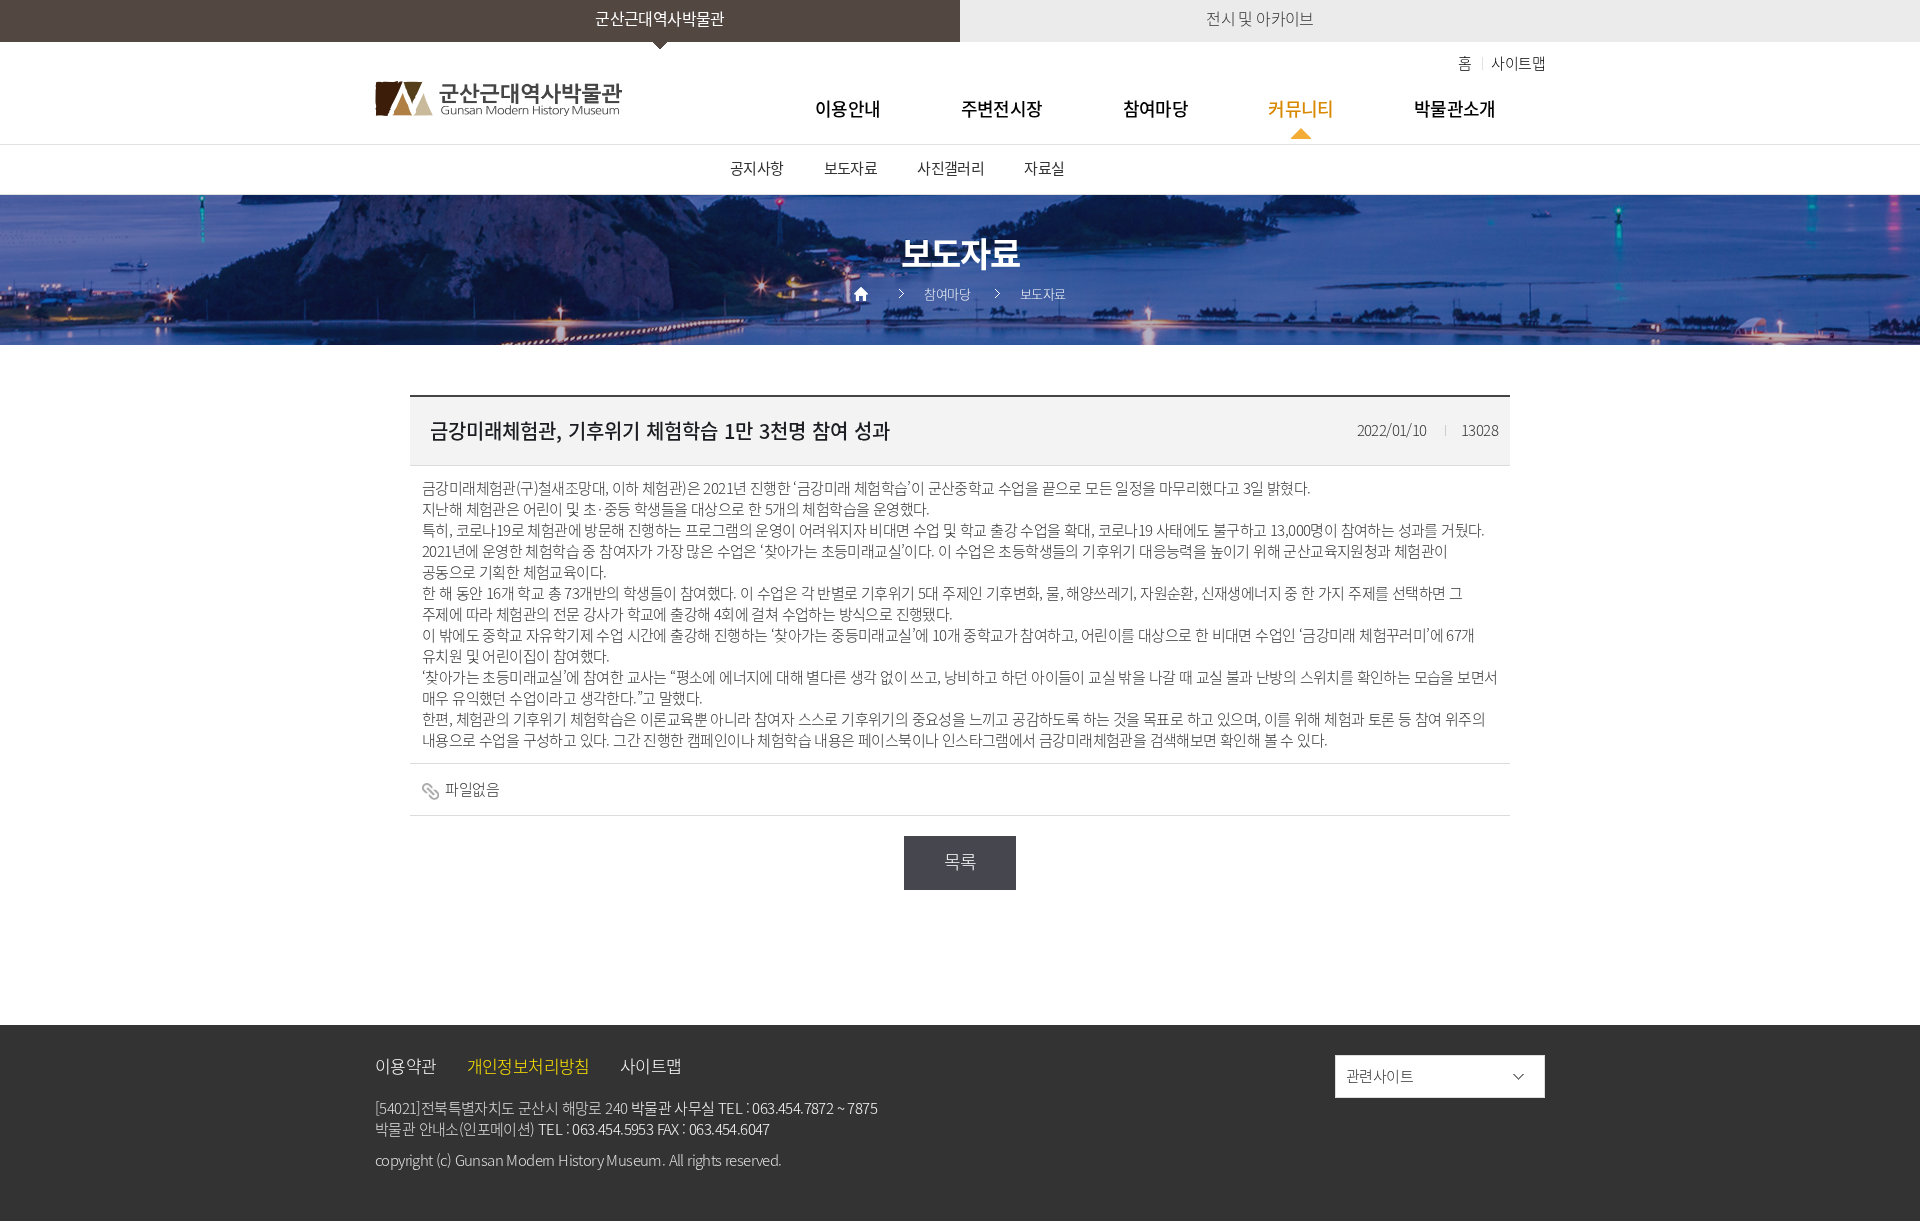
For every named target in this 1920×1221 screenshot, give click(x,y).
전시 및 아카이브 (1260, 18)
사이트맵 (1518, 63)
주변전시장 (1002, 108)
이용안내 (848, 108)
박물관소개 (1455, 108)
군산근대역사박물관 (660, 18)
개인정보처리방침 (528, 1065)
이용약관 (406, 1065)
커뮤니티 (1301, 108)
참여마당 (1156, 108)
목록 (960, 861)
